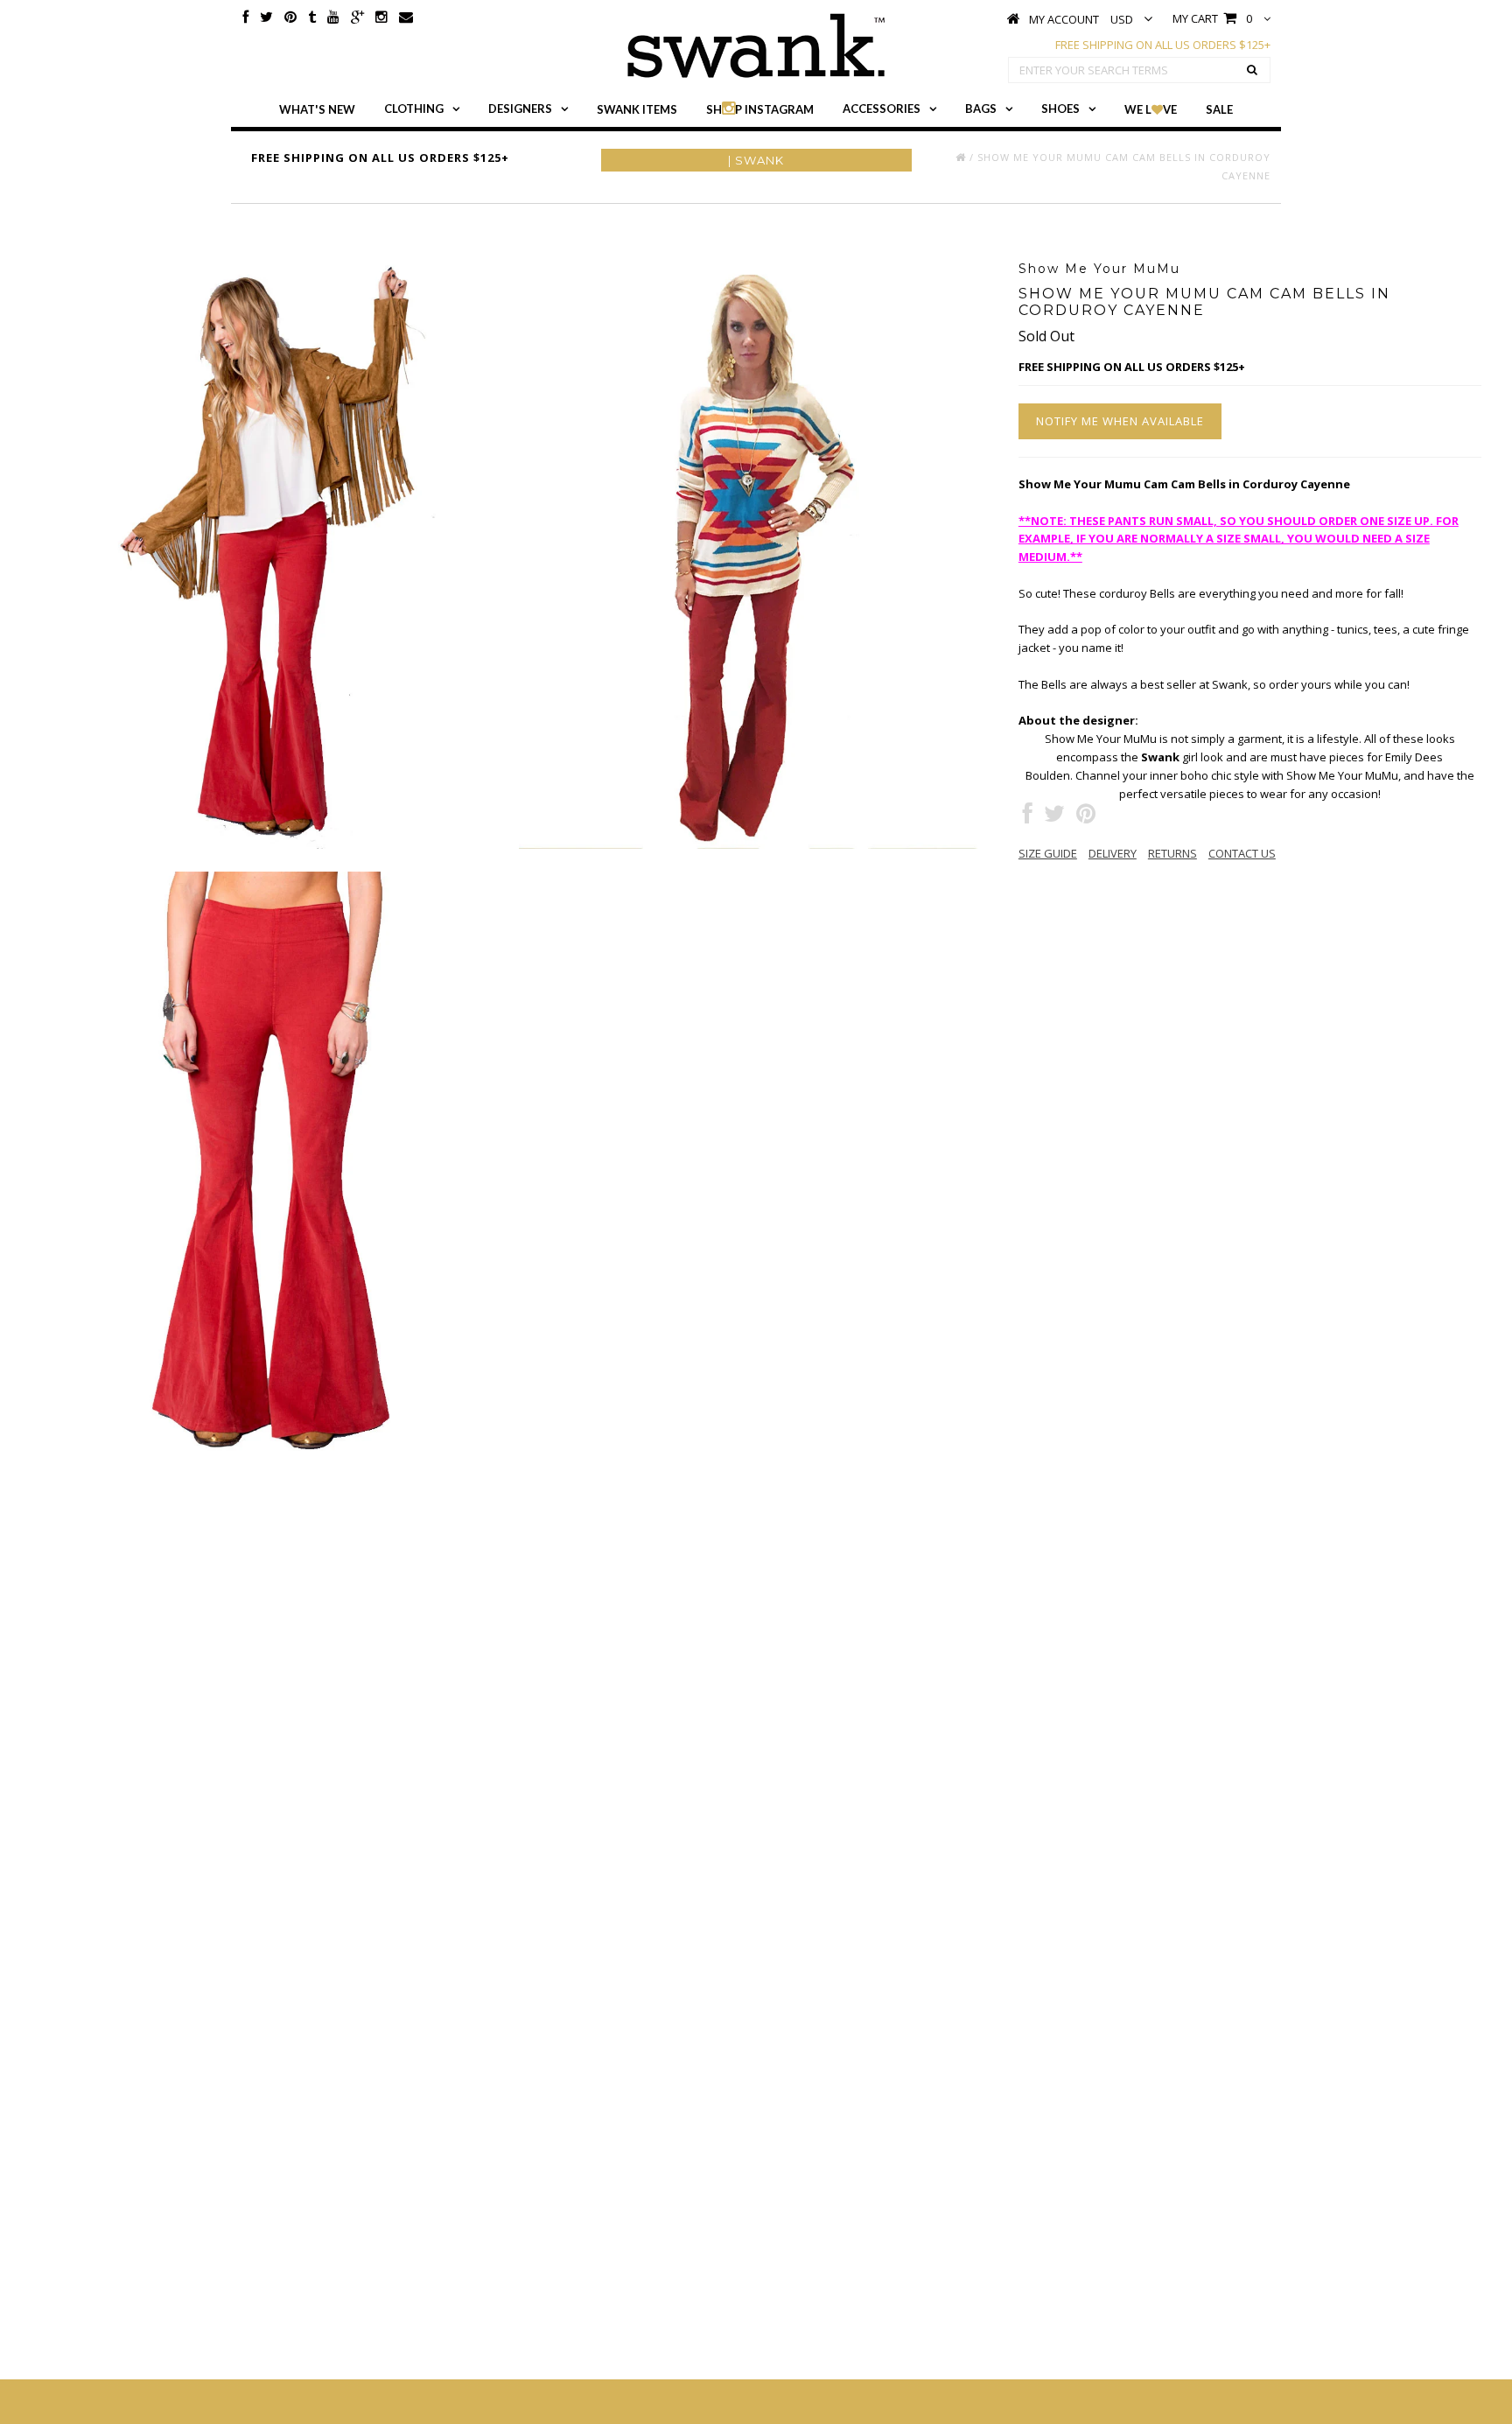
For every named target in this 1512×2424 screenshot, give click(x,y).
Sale (1219, 109)
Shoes (1060, 109)
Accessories (882, 109)
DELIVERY (1113, 853)
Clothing (414, 109)
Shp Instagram (760, 109)
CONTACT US (1242, 853)
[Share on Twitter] (1054, 817)
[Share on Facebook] (1028, 817)
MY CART (1212, 18)
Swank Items (637, 109)
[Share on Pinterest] (1086, 817)
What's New (317, 109)
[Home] (961, 157)
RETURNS (1172, 853)
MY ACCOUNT (1064, 19)
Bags (981, 109)
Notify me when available (1120, 421)
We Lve (1151, 109)
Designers (520, 109)
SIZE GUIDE (1048, 853)
